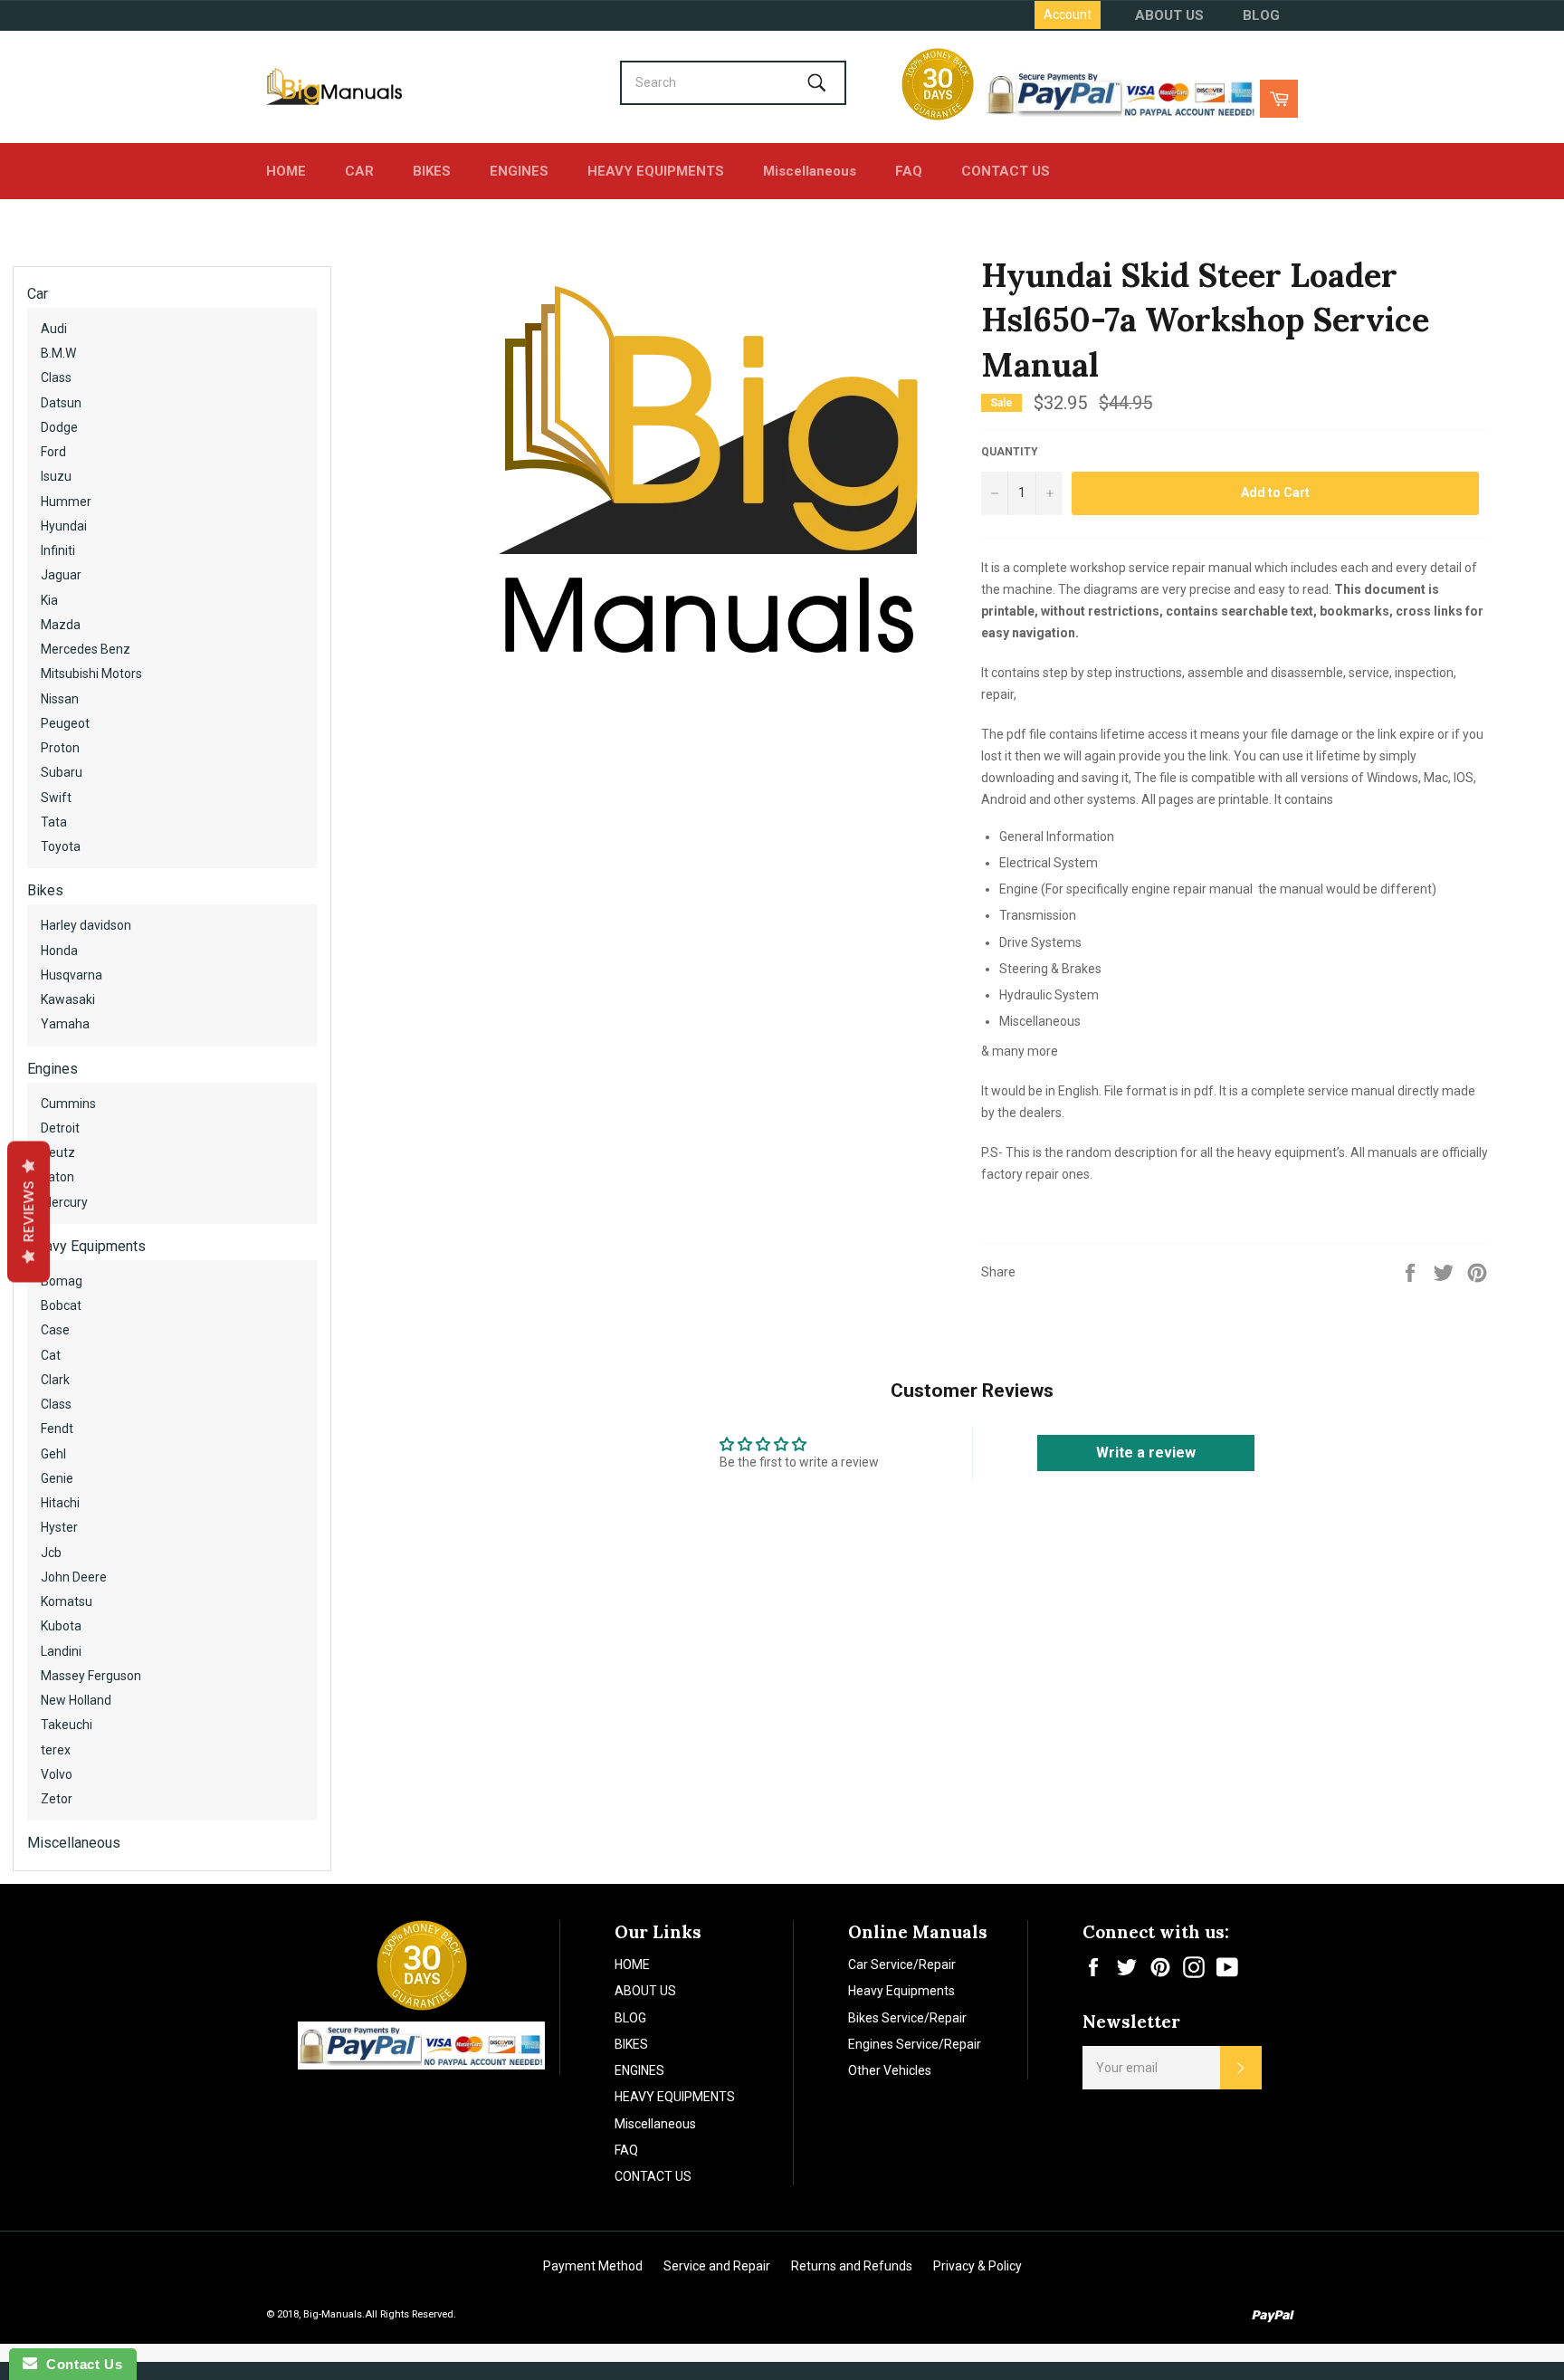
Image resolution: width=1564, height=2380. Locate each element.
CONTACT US (1006, 171)
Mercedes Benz (86, 649)
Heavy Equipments (86, 1246)
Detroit (60, 1128)
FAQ (909, 171)
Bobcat (61, 1305)
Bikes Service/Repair (907, 2018)
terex (56, 1750)
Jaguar (61, 575)
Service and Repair (717, 2266)
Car (38, 294)
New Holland (76, 1700)
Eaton (57, 1177)
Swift (56, 798)
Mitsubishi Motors (91, 674)
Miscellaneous (810, 171)
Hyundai (64, 526)
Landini (61, 1651)
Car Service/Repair (902, 1964)
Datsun (61, 403)
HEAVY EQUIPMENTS (656, 171)
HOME (286, 171)
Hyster (59, 1527)
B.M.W (58, 353)
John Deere (74, 1577)
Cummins (68, 1104)
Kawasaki (68, 999)
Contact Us (80, 2364)
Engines (52, 1069)
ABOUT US (1169, 15)
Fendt (57, 1429)
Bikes (45, 890)
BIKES (432, 171)
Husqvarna (72, 975)
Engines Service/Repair (915, 2044)
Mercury (64, 1202)
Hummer (66, 502)
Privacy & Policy (977, 2266)
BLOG (1261, 15)
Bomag (62, 1281)
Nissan (60, 699)
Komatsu (67, 1601)
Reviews (29, 1211)
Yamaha (65, 1024)
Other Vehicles (890, 2070)
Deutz (58, 1152)
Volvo (57, 1774)
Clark (55, 1380)
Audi (54, 329)
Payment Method (593, 2266)
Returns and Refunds (852, 2266)
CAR (359, 171)
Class (56, 378)
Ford (53, 452)
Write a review (1146, 1453)
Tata (54, 822)
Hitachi (60, 1503)
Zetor (57, 1799)
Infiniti (58, 550)
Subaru (62, 772)
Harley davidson (86, 925)
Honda (59, 951)
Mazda (61, 625)
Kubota (61, 1626)
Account (1068, 14)
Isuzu (56, 476)
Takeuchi (67, 1725)
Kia (49, 600)
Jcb (51, 1553)
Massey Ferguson (91, 1676)
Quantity (1010, 452)
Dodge (59, 427)
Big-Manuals (333, 2314)
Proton (60, 748)
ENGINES (519, 171)
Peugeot (65, 723)
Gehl (53, 1454)
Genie (57, 1478)
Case (55, 1330)
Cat (51, 1355)
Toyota (61, 846)
